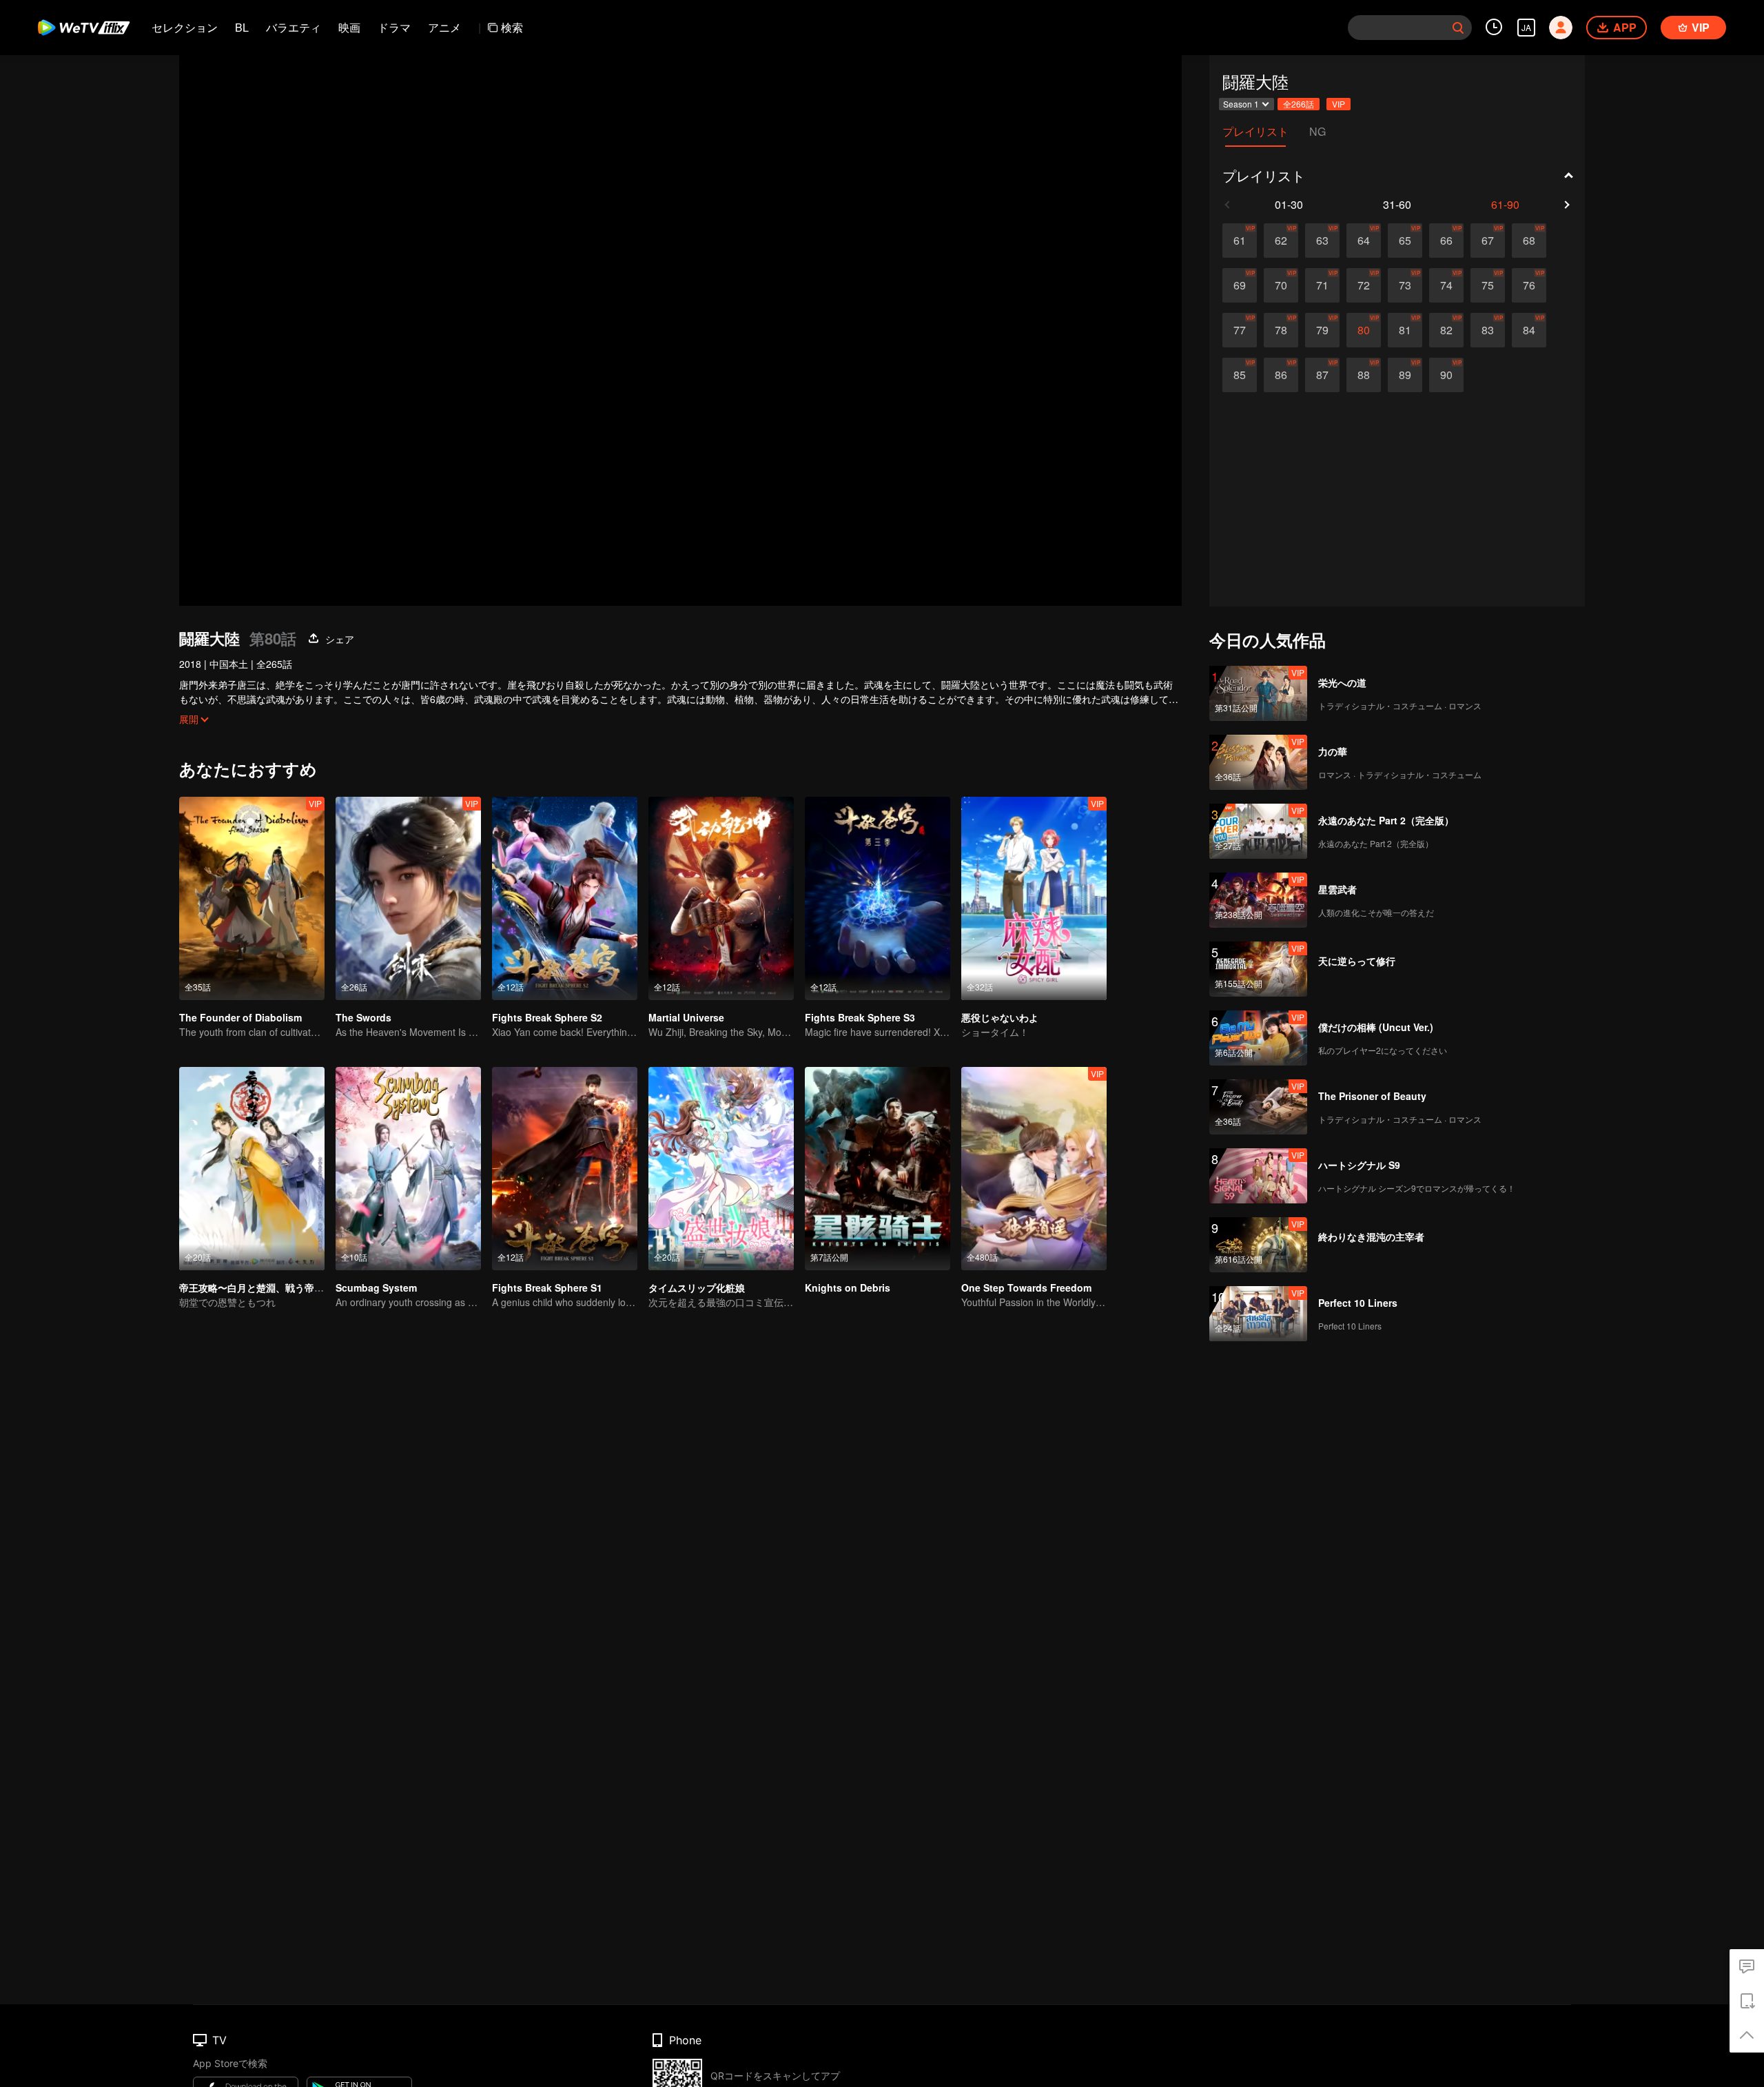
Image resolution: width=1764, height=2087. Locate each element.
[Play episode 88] (1364, 375)
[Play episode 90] (1446, 375)
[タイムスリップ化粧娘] (721, 1169)
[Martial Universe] (721, 898)
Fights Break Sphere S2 (547, 1017)
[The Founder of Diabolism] (252, 898)
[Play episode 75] (1488, 285)
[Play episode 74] (1446, 285)
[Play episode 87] (1322, 375)
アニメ (444, 27)
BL (242, 27)
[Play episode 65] (1405, 241)
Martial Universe (686, 1017)
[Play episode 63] (1322, 241)
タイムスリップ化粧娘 (697, 1287)
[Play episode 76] (1529, 285)
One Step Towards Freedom (1026, 1287)
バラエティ (294, 27)
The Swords (363, 1017)
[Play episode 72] (1364, 285)
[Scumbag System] (408, 1169)
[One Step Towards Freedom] (1034, 1169)
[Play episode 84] (1529, 330)
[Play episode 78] (1281, 330)
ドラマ (394, 27)
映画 (349, 27)
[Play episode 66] (1446, 241)
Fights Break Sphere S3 (860, 1017)
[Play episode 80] (1364, 330)
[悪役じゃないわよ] (1034, 898)
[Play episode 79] (1322, 330)
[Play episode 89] (1405, 375)
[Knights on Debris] (878, 1169)
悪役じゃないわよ (1000, 1017)
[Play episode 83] (1488, 330)
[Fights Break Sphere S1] (565, 1169)
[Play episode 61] (1240, 241)
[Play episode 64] (1364, 241)
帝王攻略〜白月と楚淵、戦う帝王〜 (256, 1287)
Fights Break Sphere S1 (547, 1287)
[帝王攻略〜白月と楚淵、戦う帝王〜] (252, 1169)
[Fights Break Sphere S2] (565, 898)
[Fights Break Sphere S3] (878, 898)
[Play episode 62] (1281, 241)
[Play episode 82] (1446, 330)
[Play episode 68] (1529, 241)
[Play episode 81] (1405, 330)
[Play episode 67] (1488, 241)
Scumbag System (376, 1287)
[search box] (1458, 28)
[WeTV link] (84, 28)
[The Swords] (408, 898)
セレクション (185, 27)
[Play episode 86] (1281, 375)
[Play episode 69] (1240, 285)
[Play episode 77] (1240, 330)
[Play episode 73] (1405, 285)
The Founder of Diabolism (240, 1017)
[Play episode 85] (1240, 375)
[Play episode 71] (1322, 285)
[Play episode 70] (1281, 285)
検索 (512, 27)
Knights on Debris (848, 1287)
